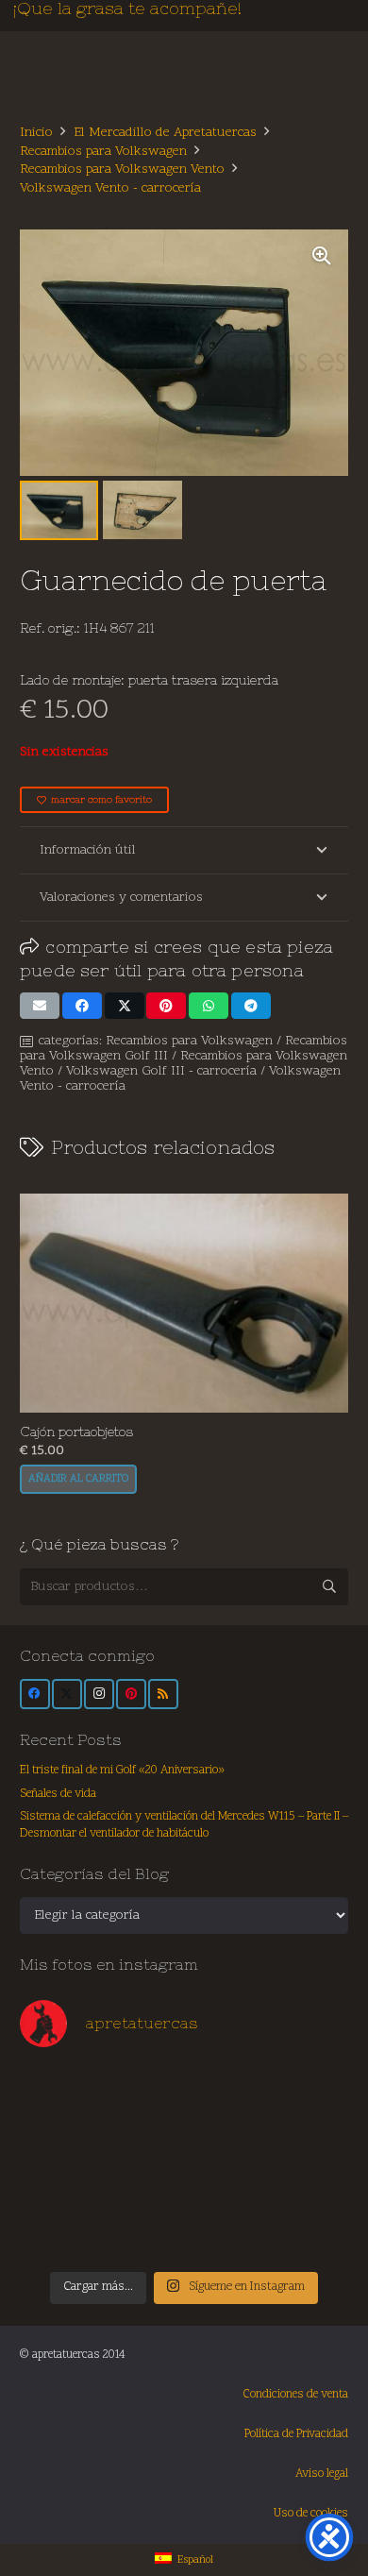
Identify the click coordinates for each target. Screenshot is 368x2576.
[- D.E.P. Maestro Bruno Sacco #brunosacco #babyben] (309, 2139)
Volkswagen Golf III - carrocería (161, 1071)
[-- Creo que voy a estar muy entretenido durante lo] (226, 2233)
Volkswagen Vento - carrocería (110, 188)
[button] (322, 256)
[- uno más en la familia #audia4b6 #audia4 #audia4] (143, 2186)
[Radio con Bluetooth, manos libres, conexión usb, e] (143, 2093)
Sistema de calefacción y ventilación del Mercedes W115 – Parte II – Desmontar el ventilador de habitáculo (184, 1825)
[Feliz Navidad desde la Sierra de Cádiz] (60, 2093)
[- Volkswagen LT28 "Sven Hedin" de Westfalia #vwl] (309, 2186)
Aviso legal (322, 2474)
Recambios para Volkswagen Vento (122, 169)
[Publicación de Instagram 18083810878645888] (143, 2139)
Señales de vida (58, 1794)
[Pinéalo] (166, 1006)
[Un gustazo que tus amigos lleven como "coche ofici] (226, 2093)
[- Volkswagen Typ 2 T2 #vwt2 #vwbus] (60, 2233)
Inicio (36, 133)
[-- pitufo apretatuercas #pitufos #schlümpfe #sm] (226, 2186)
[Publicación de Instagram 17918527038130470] (309, 2093)
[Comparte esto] (82, 1006)
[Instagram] (99, 1694)
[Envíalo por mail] (40, 1006)
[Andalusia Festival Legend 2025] (60, 2139)
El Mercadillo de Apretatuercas (165, 133)
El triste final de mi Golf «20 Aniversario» (122, 1771)
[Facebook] (35, 1694)
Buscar (330, 1586)
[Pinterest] (131, 1694)
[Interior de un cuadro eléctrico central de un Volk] (226, 2139)
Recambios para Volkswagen (103, 152)
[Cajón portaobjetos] (184, 1303)
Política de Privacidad (296, 2434)
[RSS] (163, 1694)
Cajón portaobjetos (76, 1432)
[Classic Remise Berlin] (143, 2233)
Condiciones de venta (296, 2395)
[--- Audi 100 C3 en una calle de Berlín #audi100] (60, 2186)
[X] (67, 1694)
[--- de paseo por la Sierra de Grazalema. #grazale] (309, 2233)
